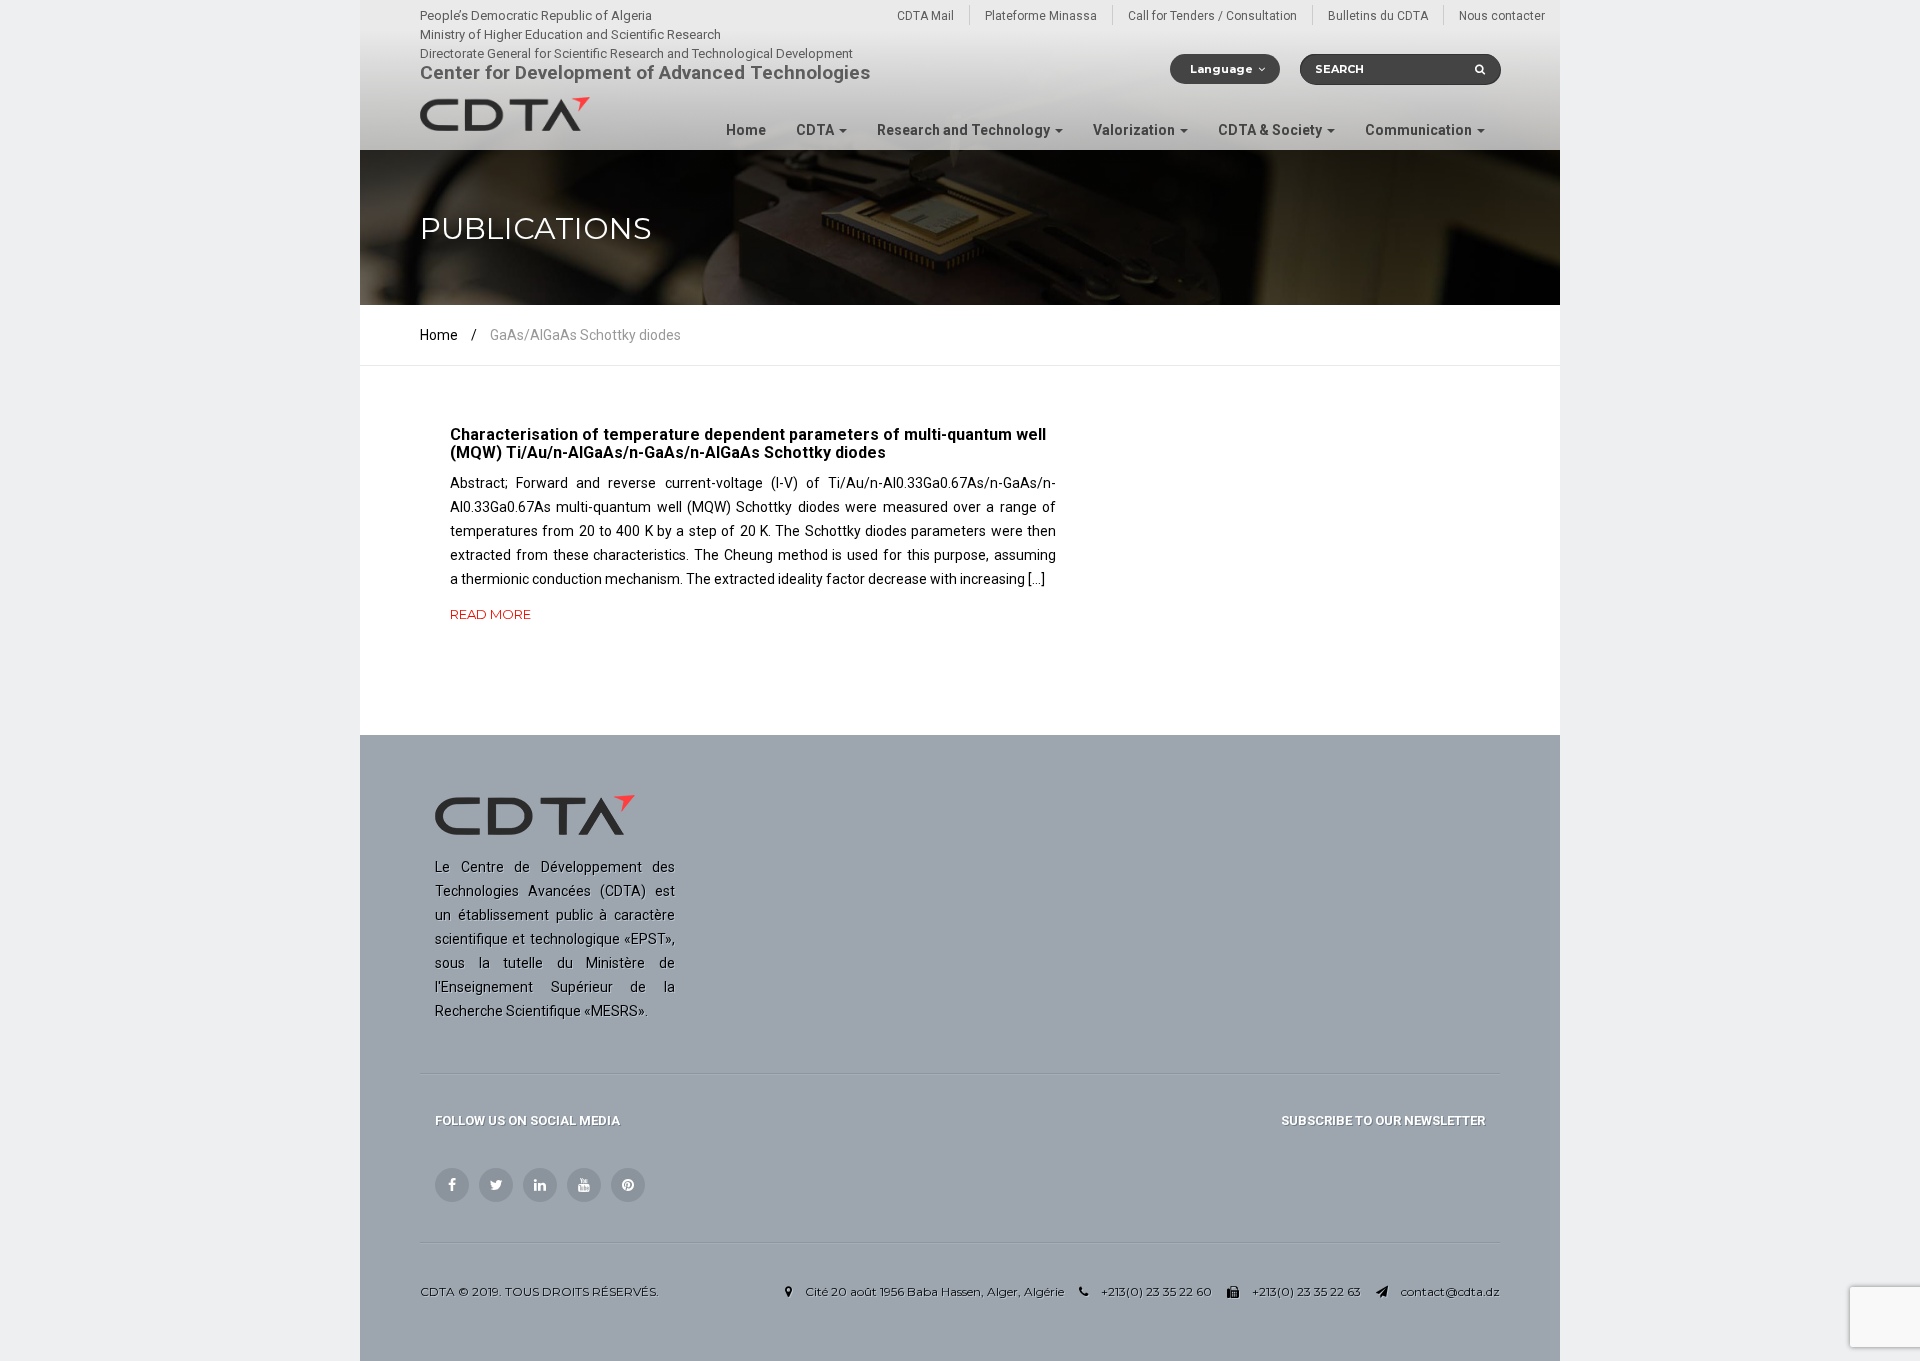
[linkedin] (540, 1185)
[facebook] (452, 1185)
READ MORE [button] (490, 614)
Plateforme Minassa (1041, 16)
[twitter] (496, 1185)
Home (746, 130)
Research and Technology (965, 130)
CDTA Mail (925, 16)
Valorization (1135, 130)
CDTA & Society (1271, 130)
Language (1221, 69)
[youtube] (584, 1185)
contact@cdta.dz (1450, 1291)
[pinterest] (628, 1185)
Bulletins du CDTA (1378, 16)
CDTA (816, 130)
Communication (1420, 130)
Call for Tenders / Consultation (1212, 16)
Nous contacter (1502, 16)
